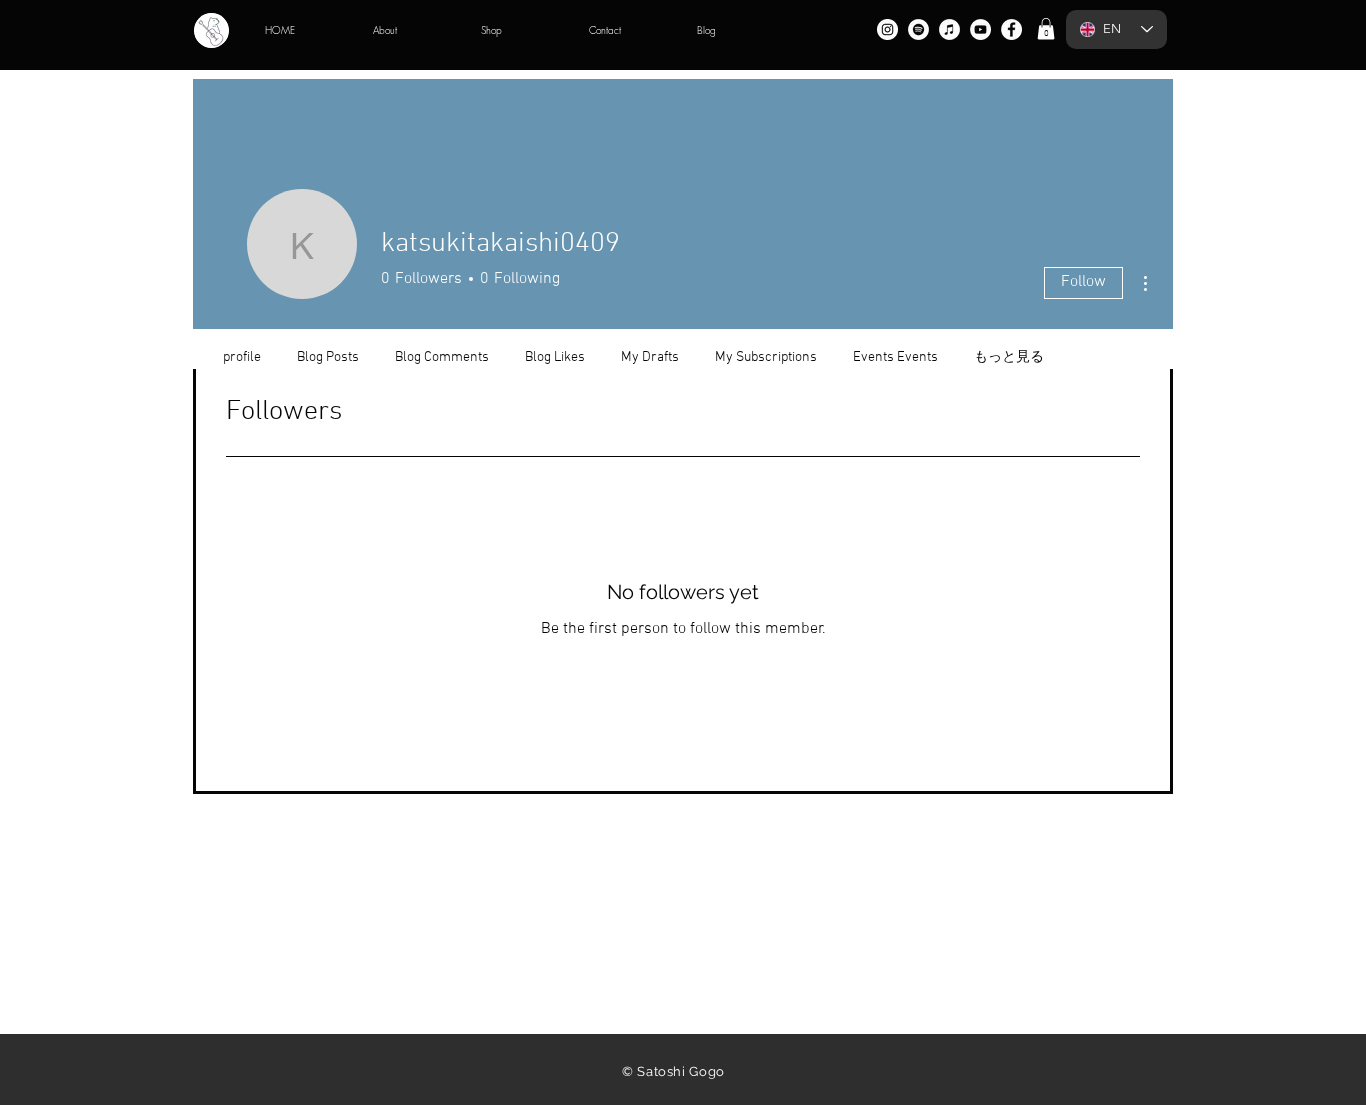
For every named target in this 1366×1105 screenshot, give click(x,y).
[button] (1046, 29)
